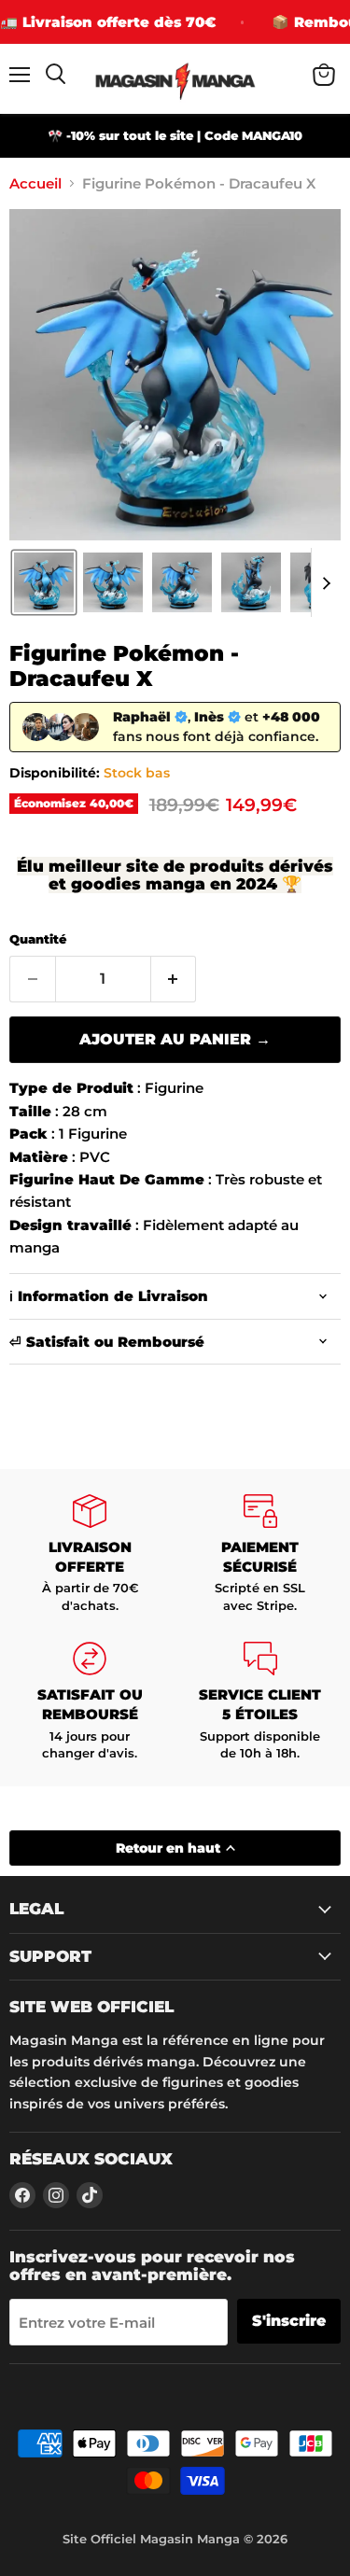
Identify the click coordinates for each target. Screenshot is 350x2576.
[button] (44, 582)
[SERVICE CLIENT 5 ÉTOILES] (261, 1702)
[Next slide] (326, 582)
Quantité (38, 939)
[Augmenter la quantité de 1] (174, 979)
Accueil (35, 183)
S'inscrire (289, 2321)
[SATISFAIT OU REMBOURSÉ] (90, 1702)
